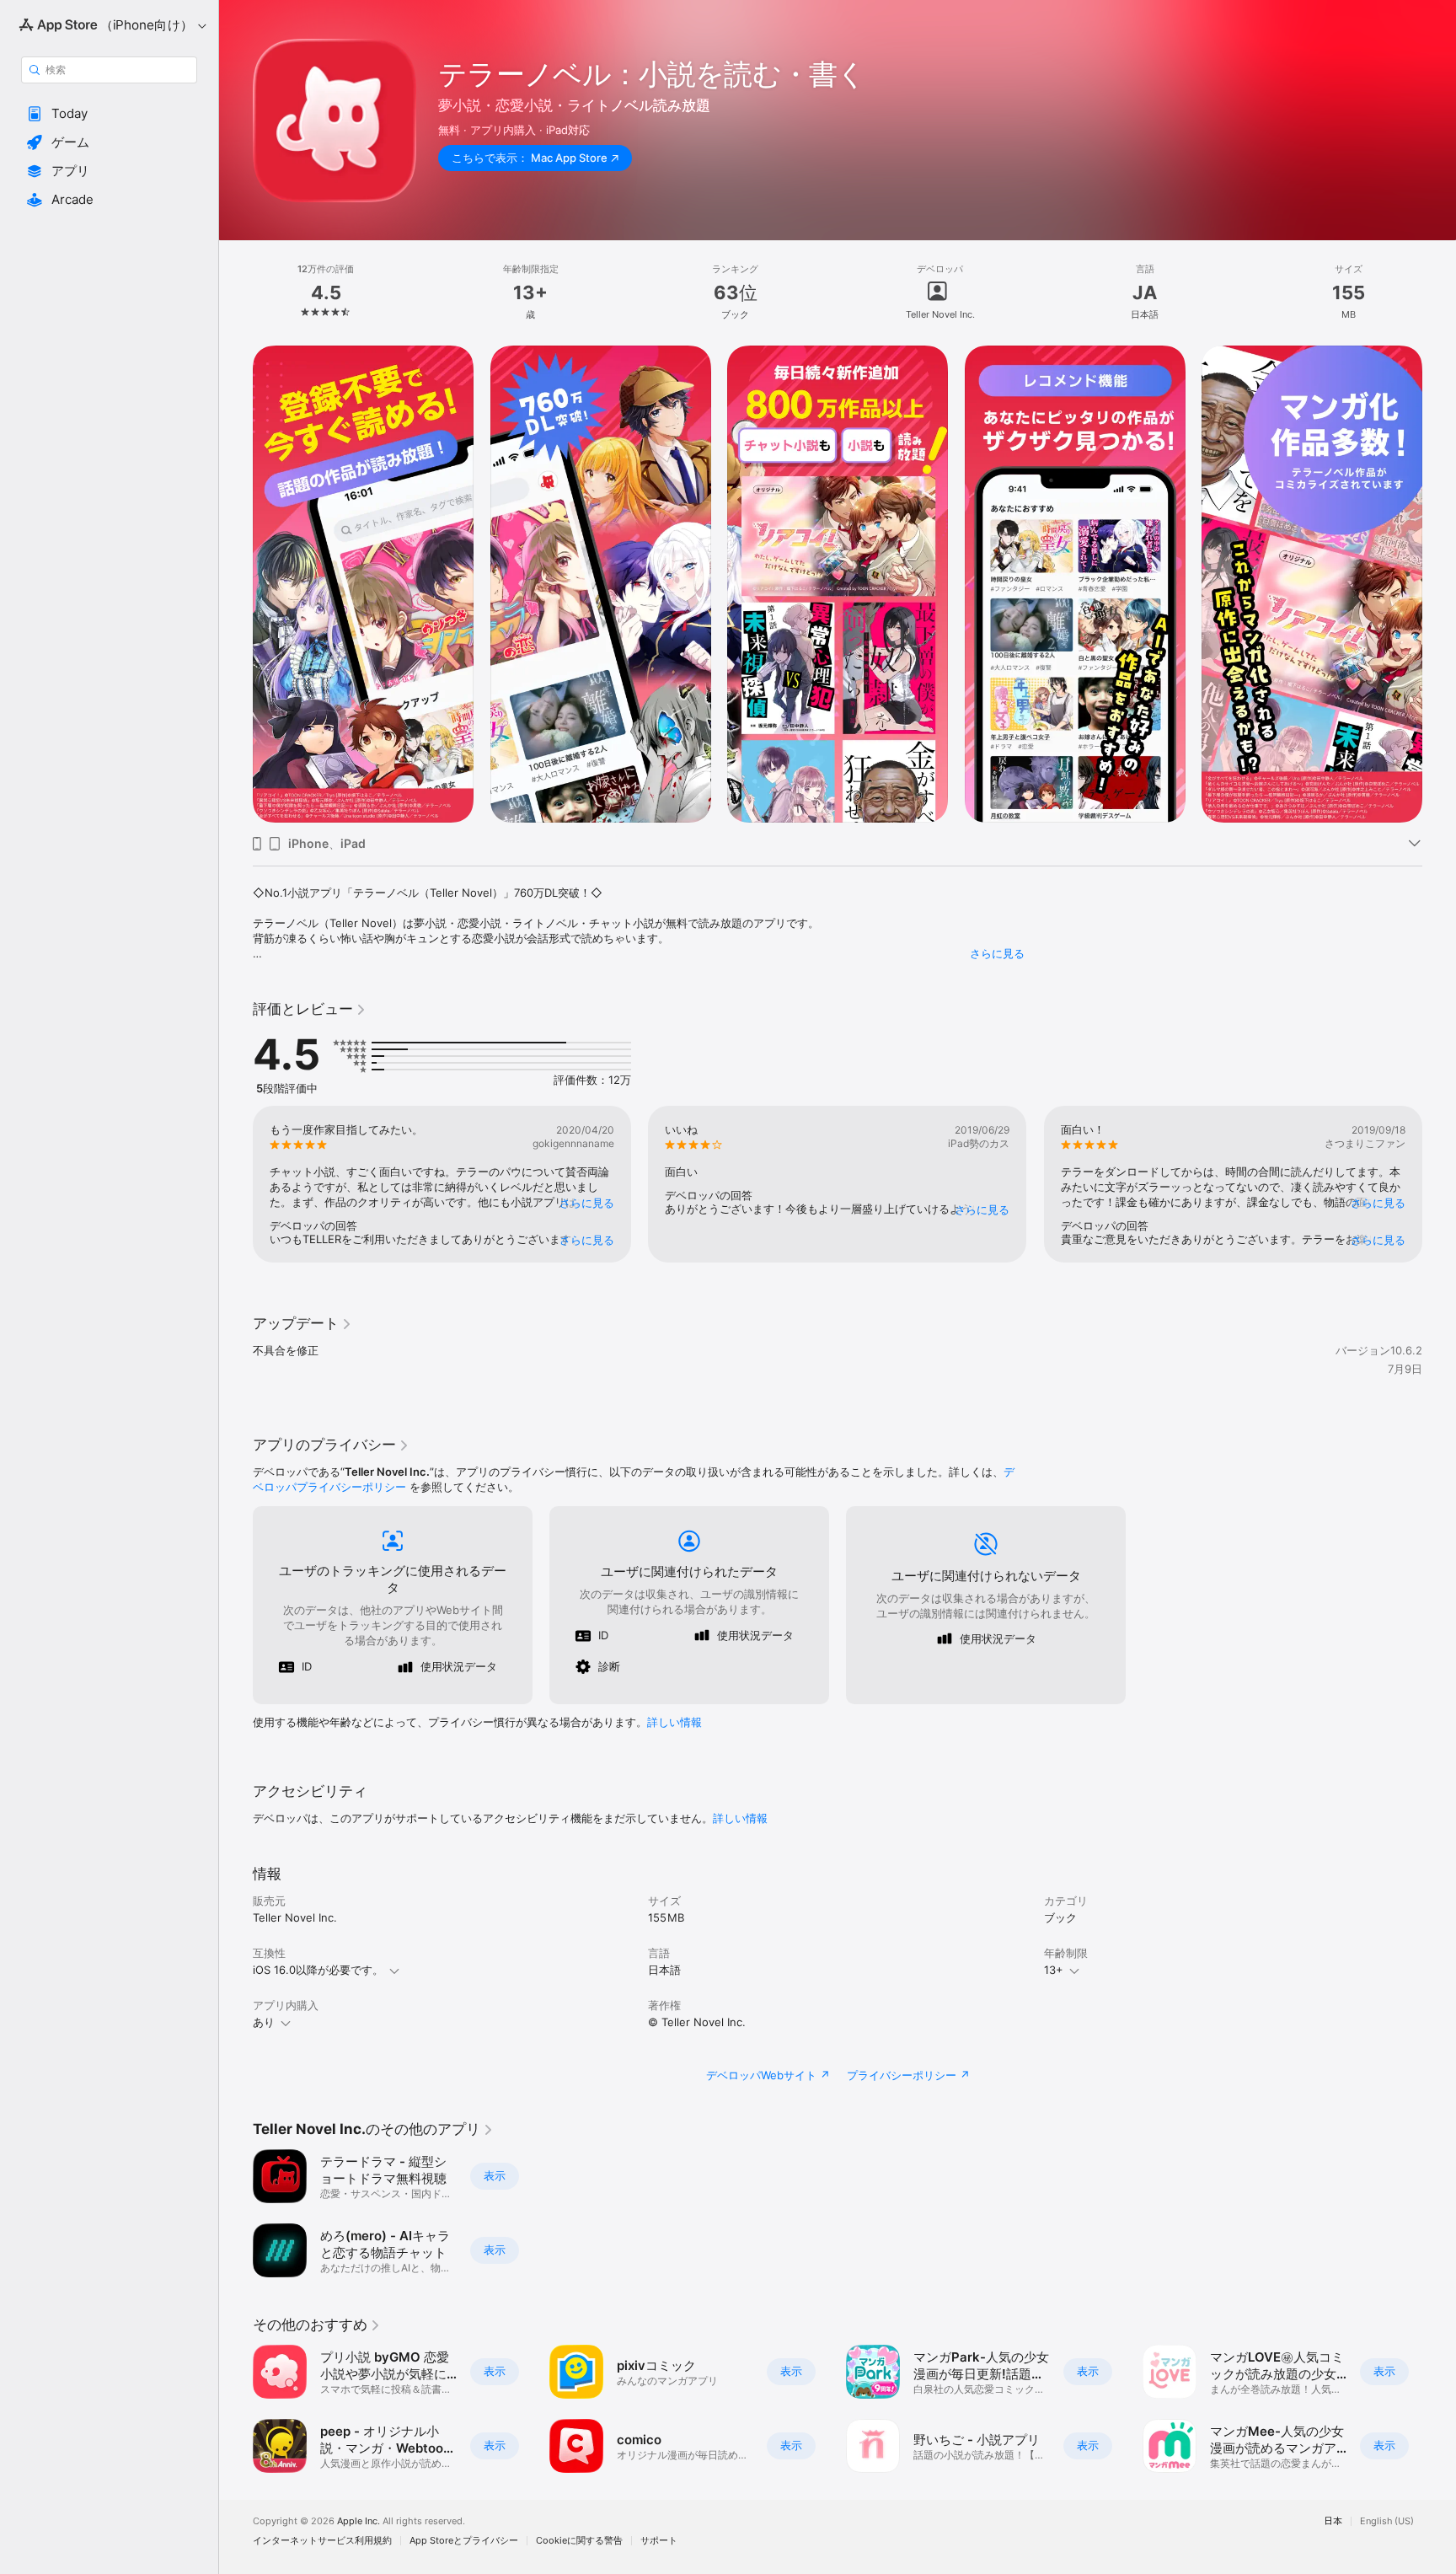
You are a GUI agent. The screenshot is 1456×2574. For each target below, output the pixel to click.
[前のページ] (236, 584)
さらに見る (997, 953)
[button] (109, 114)
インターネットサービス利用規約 (322, 2541)
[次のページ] (1439, 584)
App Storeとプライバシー (464, 2541)
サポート (659, 2541)
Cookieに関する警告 (579, 2541)
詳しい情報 (674, 1722)
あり (264, 2022)
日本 (1333, 2521)
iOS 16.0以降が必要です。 (318, 1970)
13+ (1054, 1970)
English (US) (1387, 2521)
